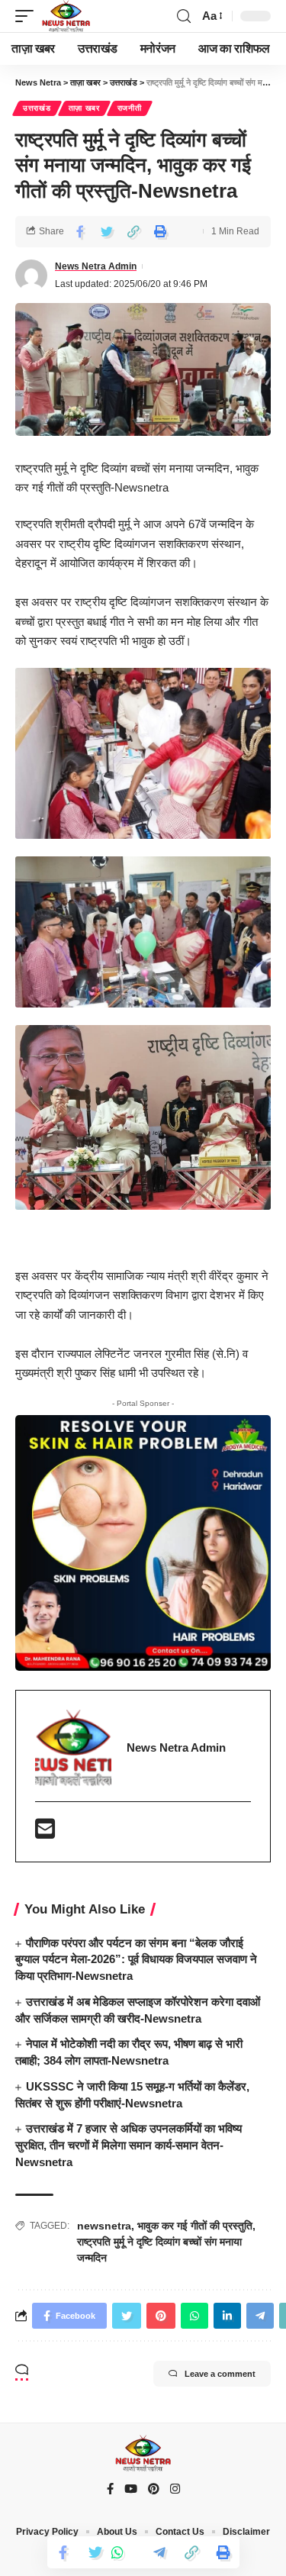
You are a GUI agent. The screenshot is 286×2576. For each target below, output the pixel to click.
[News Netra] (66, 16)
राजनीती (130, 108)
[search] (184, 16)
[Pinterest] (154, 2490)
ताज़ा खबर (84, 108)
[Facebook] (110, 2490)
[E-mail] (45, 1833)
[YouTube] (131, 2490)
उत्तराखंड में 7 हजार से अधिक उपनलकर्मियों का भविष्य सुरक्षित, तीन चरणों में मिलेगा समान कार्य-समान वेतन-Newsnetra (129, 2145)
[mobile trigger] (28, 16)
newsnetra (104, 2226)
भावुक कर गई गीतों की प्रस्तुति (195, 2226)
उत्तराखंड (37, 108)
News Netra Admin (96, 266)
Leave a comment (220, 2374)
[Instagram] (175, 2490)
